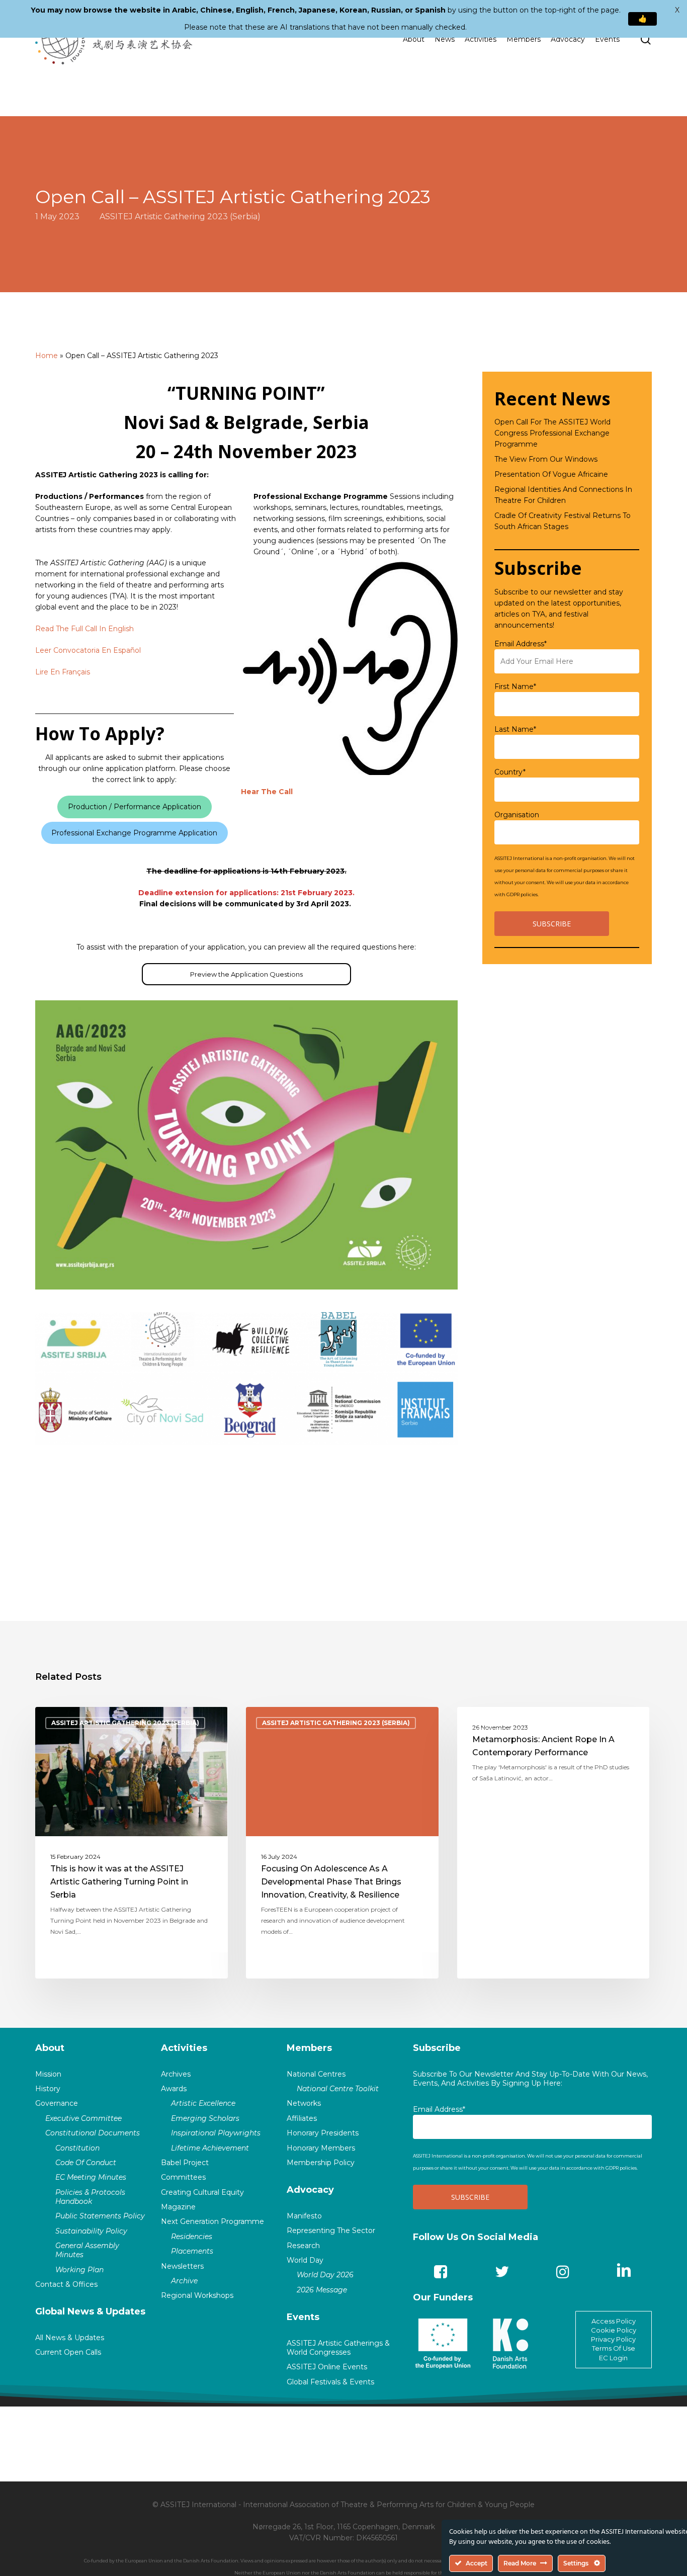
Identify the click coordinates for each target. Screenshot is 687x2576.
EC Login (613, 2358)
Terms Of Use (614, 2348)
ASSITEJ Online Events (327, 2367)
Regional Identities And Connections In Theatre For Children (563, 495)
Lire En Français (63, 672)
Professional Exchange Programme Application (134, 833)
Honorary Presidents (323, 2133)
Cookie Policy (614, 2330)
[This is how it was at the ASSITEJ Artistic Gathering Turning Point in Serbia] (132, 1843)
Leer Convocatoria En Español (88, 650)
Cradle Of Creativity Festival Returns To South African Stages (563, 521)
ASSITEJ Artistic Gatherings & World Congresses (338, 2348)
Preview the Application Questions (246, 974)
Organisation (517, 815)
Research (303, 2246)
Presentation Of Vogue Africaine (551, 474)
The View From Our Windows (546, 459)
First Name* (515, 686)
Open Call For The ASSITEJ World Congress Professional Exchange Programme (552, 433)
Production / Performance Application (135, 807)
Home (47, 356)
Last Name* (515, 729)
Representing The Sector (331, 2230)
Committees (183, 2177)
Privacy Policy (613, 2339)
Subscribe (437, 2048)
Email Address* (521, 644)
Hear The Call (267, 792)
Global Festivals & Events (330, 2382)
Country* (510, 772)
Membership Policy (321, 2163)
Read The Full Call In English (84, 629)
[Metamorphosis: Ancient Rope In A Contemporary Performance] (553, 1843)
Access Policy (614, 2321)
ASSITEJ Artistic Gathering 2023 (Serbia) (180, 216)
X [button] (677, 10)
